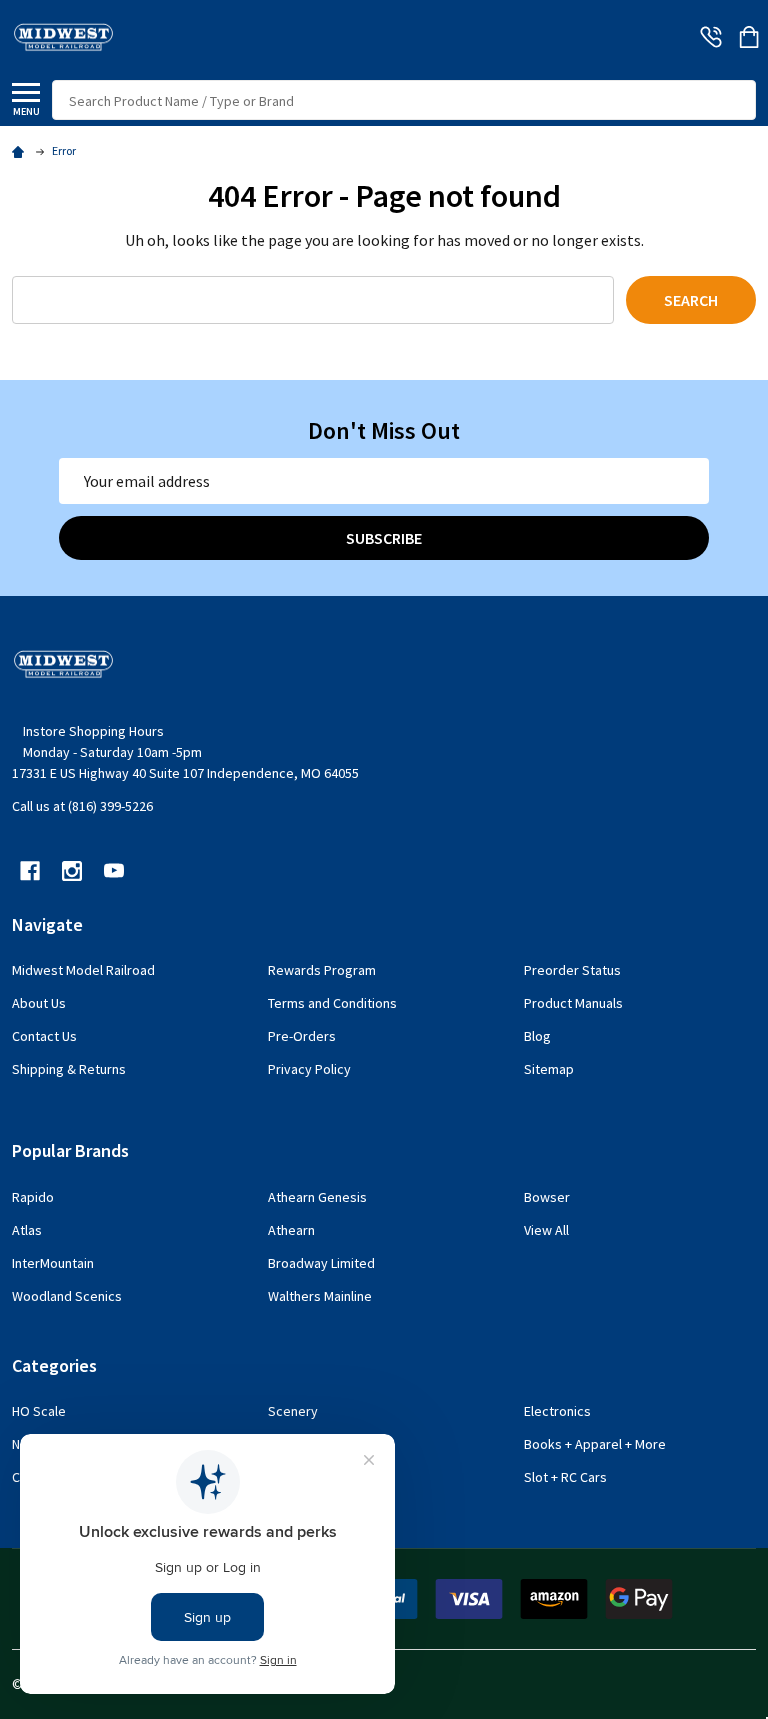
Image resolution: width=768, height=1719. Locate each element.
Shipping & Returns (69, 1069)
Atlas (27, 1230)
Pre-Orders (302, 1036)
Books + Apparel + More (595, 1444)
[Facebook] (30, 871)
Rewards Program (322, 970)
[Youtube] (114, 871)
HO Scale (39, 1411)
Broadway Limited (321, 1263)
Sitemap (549, 1069)
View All (546, 1230)
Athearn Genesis (317, 1197)
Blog (537, 1036)
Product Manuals (573, 1003)
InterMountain (53, 1263)
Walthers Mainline (320, 1296)
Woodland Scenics (67, 1296)
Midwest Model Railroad (83, 970)
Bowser (547, 1197)
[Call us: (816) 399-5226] (711, 37)
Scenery (293, 1411)
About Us (39, 1003)
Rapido (33, 1197)
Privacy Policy (309, 1069)
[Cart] (749, 37)
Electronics (557, 1411)
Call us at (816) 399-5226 (82, 806)
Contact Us (44, 1036)
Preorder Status (572, 970)
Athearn (291, 1230)
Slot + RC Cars (565, 1477)
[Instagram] (72, 871)
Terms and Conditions (332, 1003)
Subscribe (384, 538)
